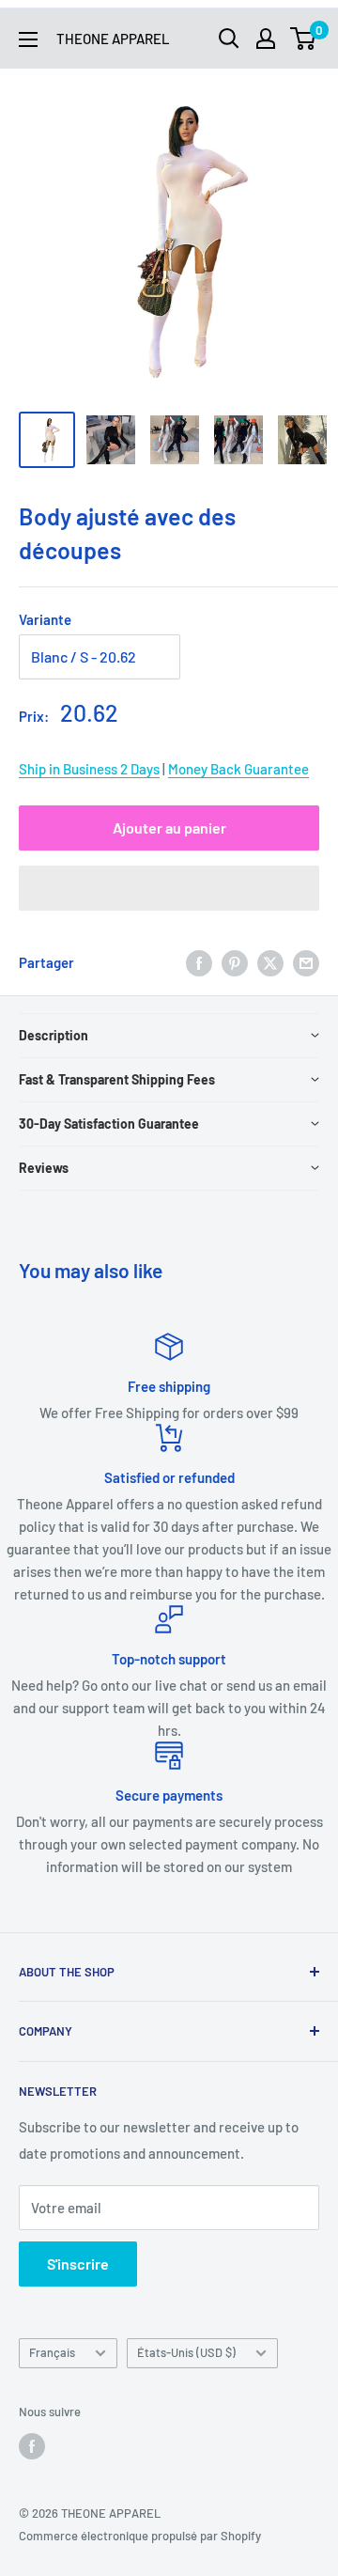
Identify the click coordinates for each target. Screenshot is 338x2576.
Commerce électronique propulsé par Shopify (140, 2536)
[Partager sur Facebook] (199, 962)
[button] (169, 888)
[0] (304, 39)
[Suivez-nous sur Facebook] (32, 2446)
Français (52, 2352)
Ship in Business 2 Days (89, 769)
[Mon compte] (266, 39)
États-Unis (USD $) (186, 2352)
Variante (45, 619)
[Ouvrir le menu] (28, 39)
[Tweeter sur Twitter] (270, 962)
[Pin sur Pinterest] (235, 962)
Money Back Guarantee (238, 769)
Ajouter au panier (169, 827)
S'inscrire (78, 2264)
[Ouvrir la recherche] (229, 39)
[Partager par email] (306, 962)
